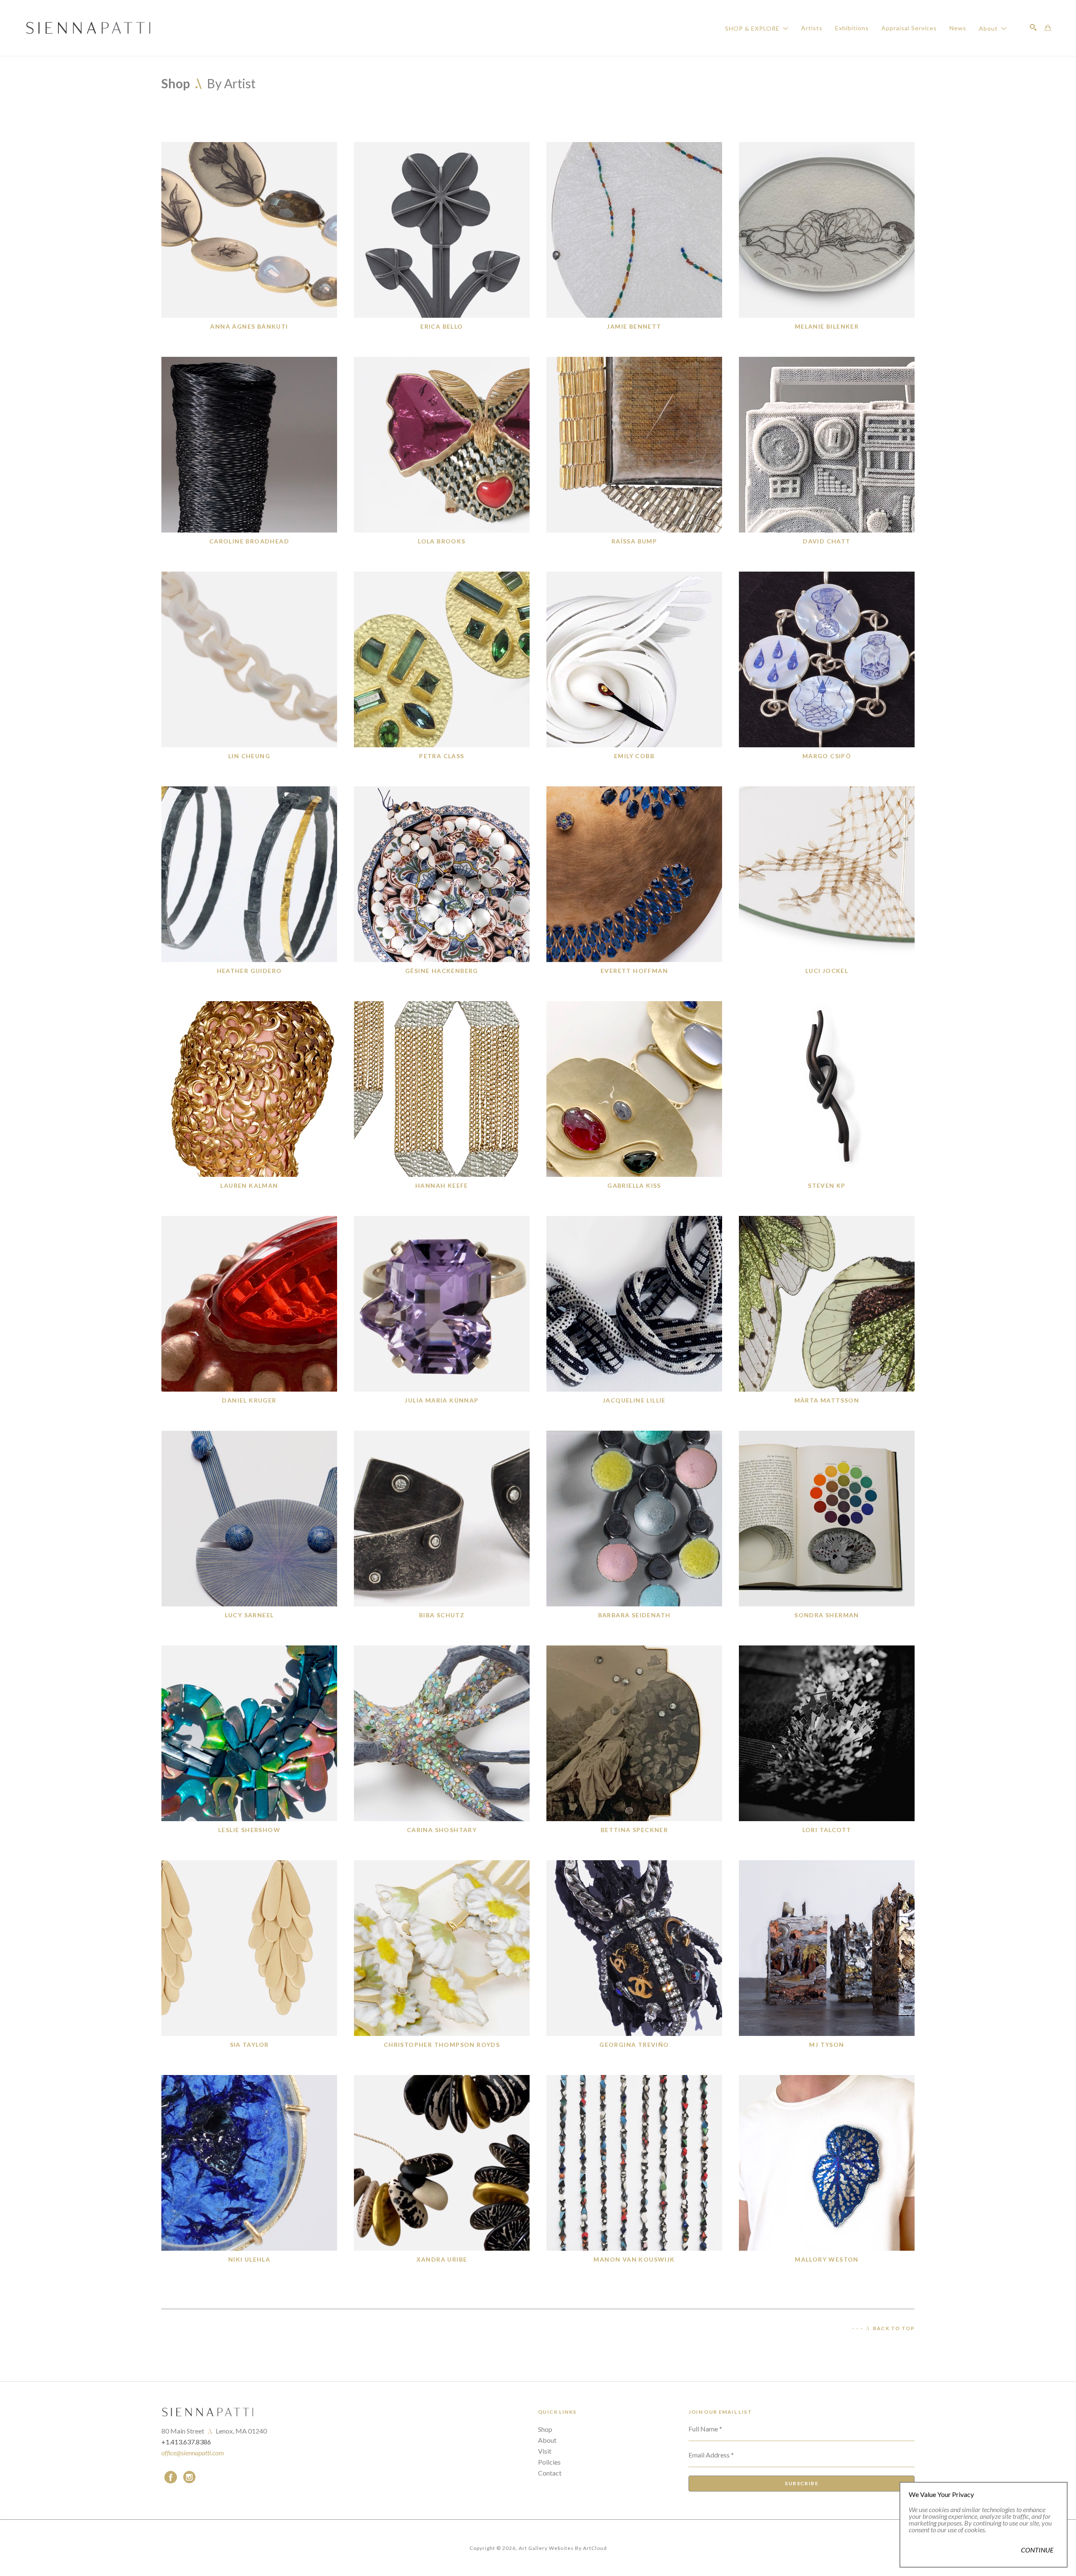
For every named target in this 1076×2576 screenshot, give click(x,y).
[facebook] (171, 2477)
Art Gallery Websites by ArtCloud (563, 2548)
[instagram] (189, 2477)
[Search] (1033, 27)
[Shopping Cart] (1048, 28)
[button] (757, 28)
